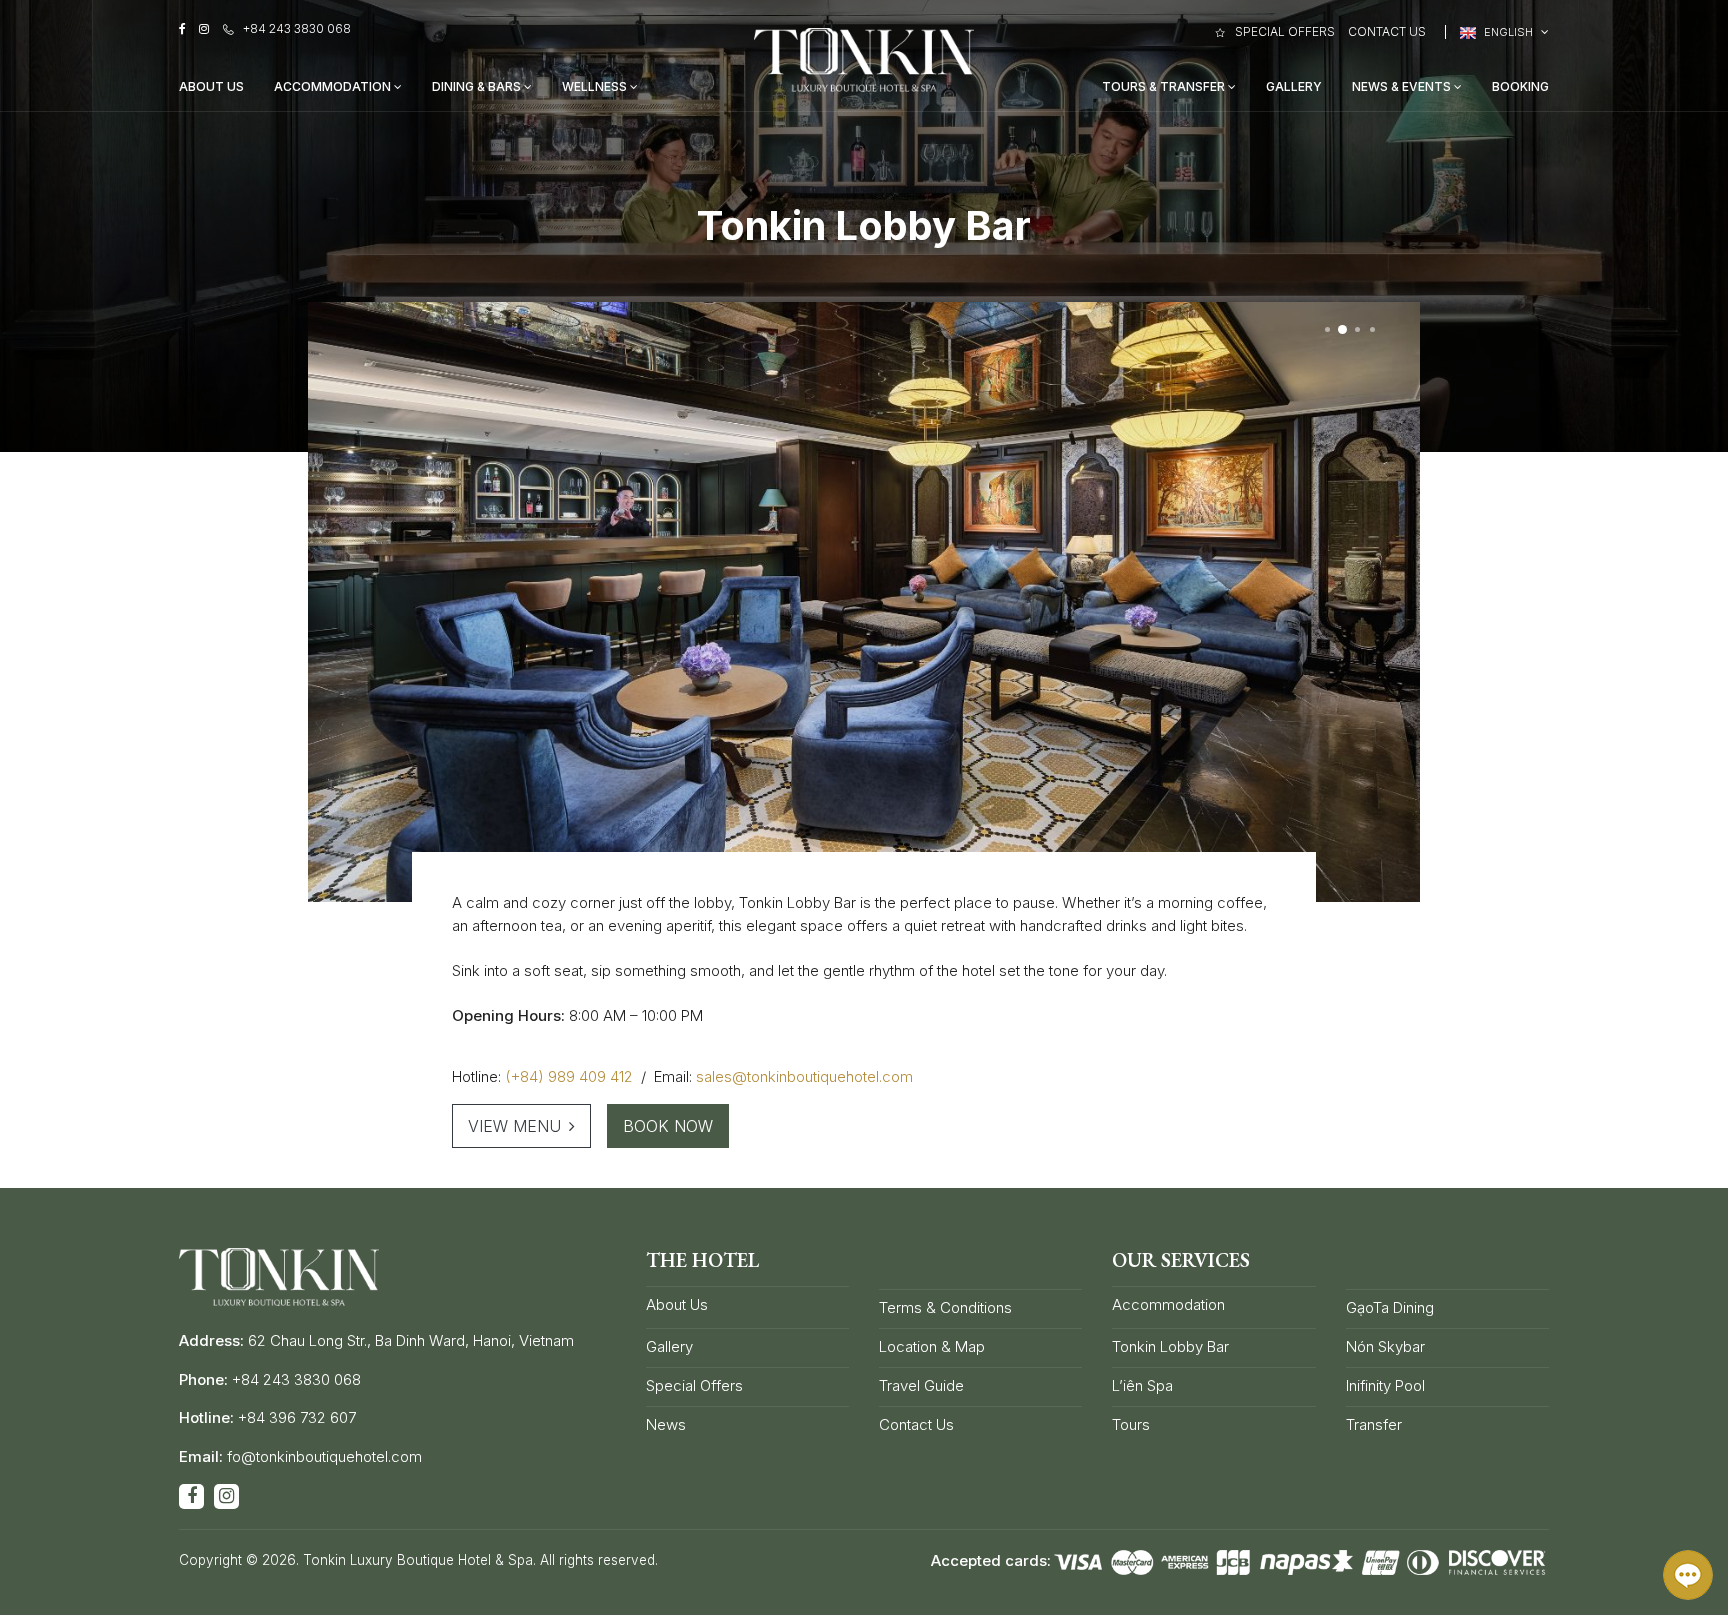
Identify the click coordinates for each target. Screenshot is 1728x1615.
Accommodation (334, 86)
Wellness (596, 86)
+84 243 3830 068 (297, 28)
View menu (514, 1126)
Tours (1131, 1424)
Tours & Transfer (1165, 86)
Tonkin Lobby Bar (1170, 1346)
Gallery (1294, 86)
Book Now (668, 1126)
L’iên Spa (1142, 1385)
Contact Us (1387, 31)
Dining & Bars (478, 86)
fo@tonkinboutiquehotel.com (324, 1456)
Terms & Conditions (945, 1307)
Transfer (1374, 1424)
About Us (211, 86)
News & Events (1403, 86)
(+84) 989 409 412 (569, 1076)
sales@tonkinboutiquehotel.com (804, 1076)
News (666, 1424)
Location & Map (932, 1346)
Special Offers (1284, 31)
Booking (1520, 86)
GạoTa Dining (1390, 1307)
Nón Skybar (1385, 1346)
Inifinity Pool (1385, 1385)
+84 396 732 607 (297, 1417)
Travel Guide (921, 1385)
